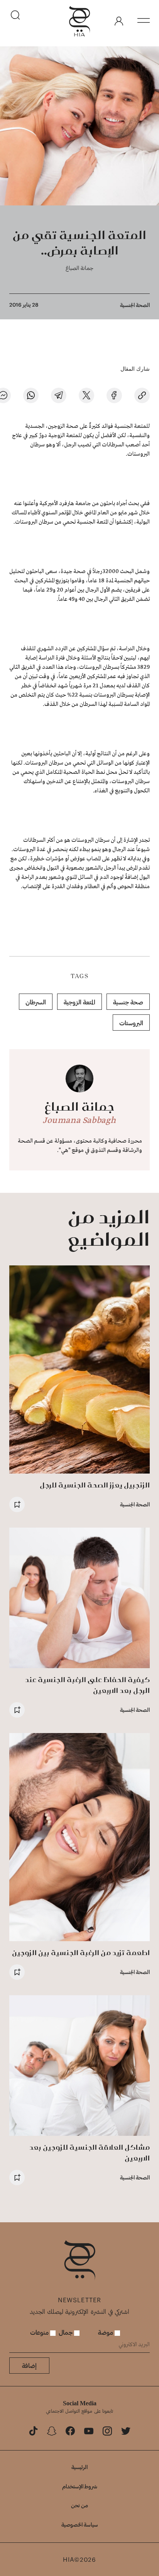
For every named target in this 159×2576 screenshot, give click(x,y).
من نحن (79, 2505)
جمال (66, 2332)
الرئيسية (79, 2467)
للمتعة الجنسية (131, 426)
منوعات (40, 2332)
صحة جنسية (128, 1002)
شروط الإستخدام (80, 2486)
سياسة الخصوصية (80, 2524)
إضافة (29, 2365)
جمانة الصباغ (79, 268)
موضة (106, 2332)
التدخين (54, 782)
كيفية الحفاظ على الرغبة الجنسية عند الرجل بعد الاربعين (87, 1685)
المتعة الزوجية (79, 1002)
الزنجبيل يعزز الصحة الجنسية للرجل (95, 1485)
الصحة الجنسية (135, 305)
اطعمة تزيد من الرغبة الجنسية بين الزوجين (81, 1953)
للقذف (28, 649)
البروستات (131, 1023)
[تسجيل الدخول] (119, 21)
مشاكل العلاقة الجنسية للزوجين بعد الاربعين (90, 2153)
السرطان (36, 1002)
